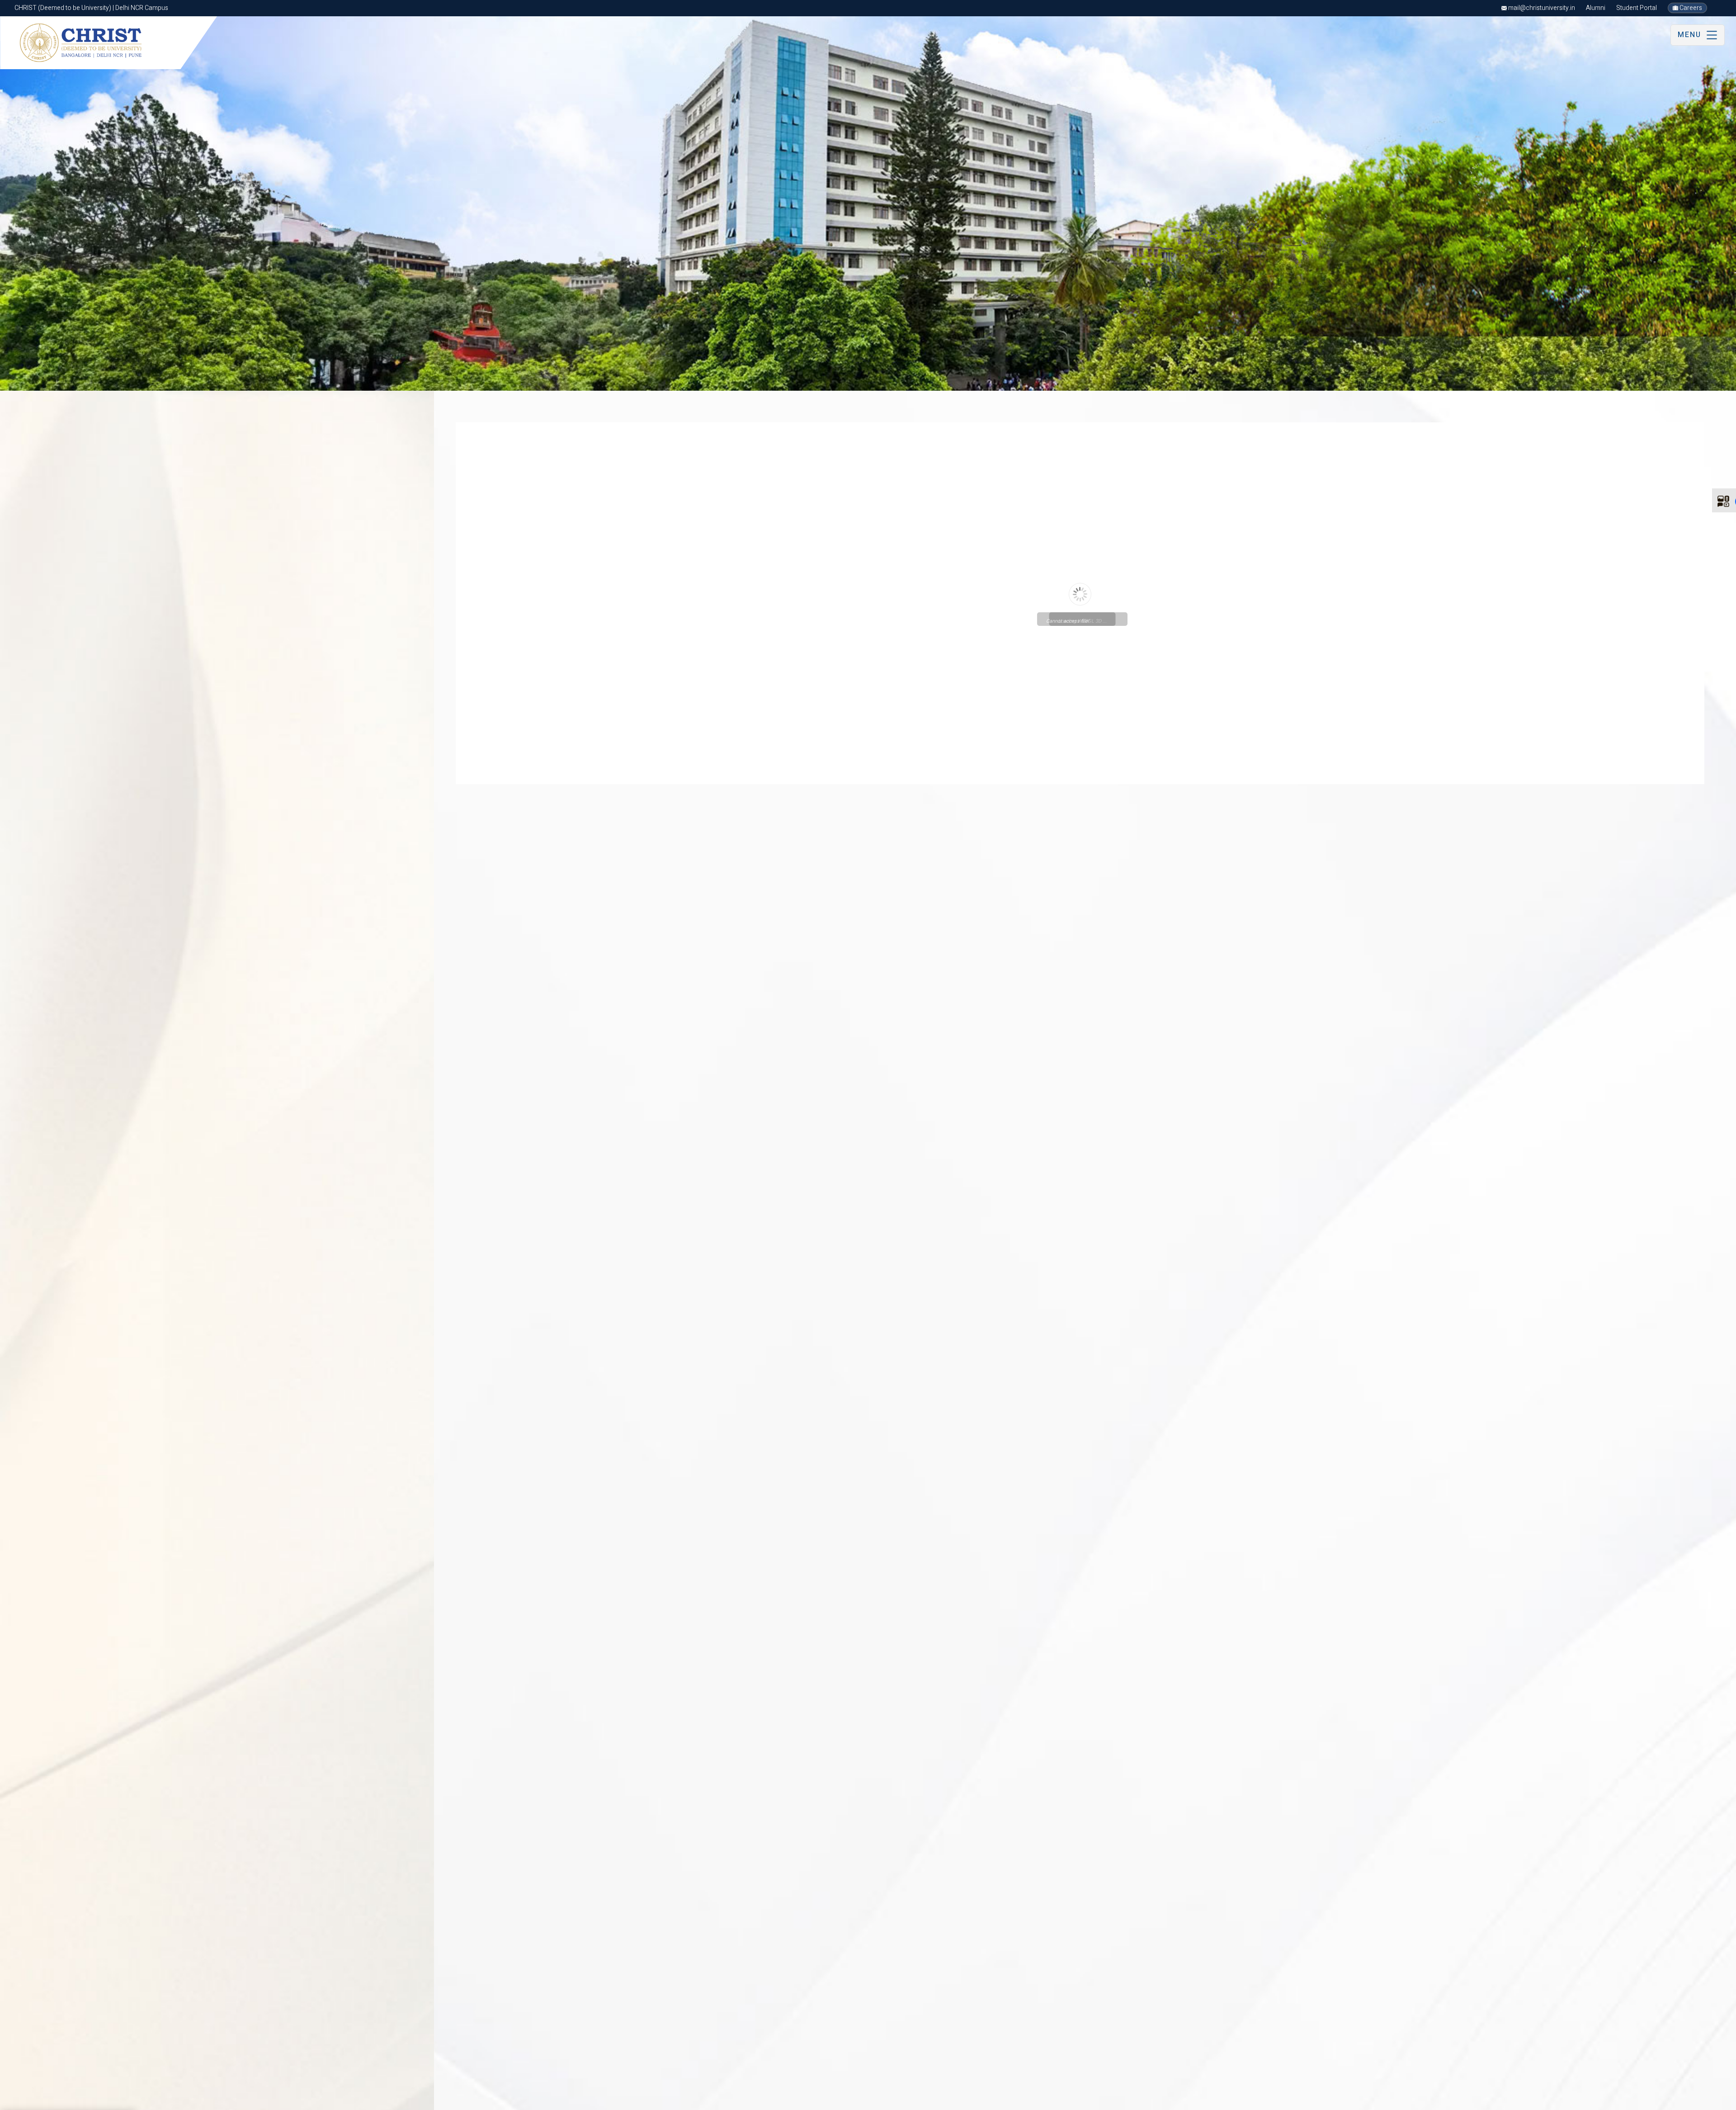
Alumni (1596, 8)
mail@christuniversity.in (1541, 8)
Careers (1690, 8)
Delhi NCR (99, 2099)
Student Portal (1637, 8)
